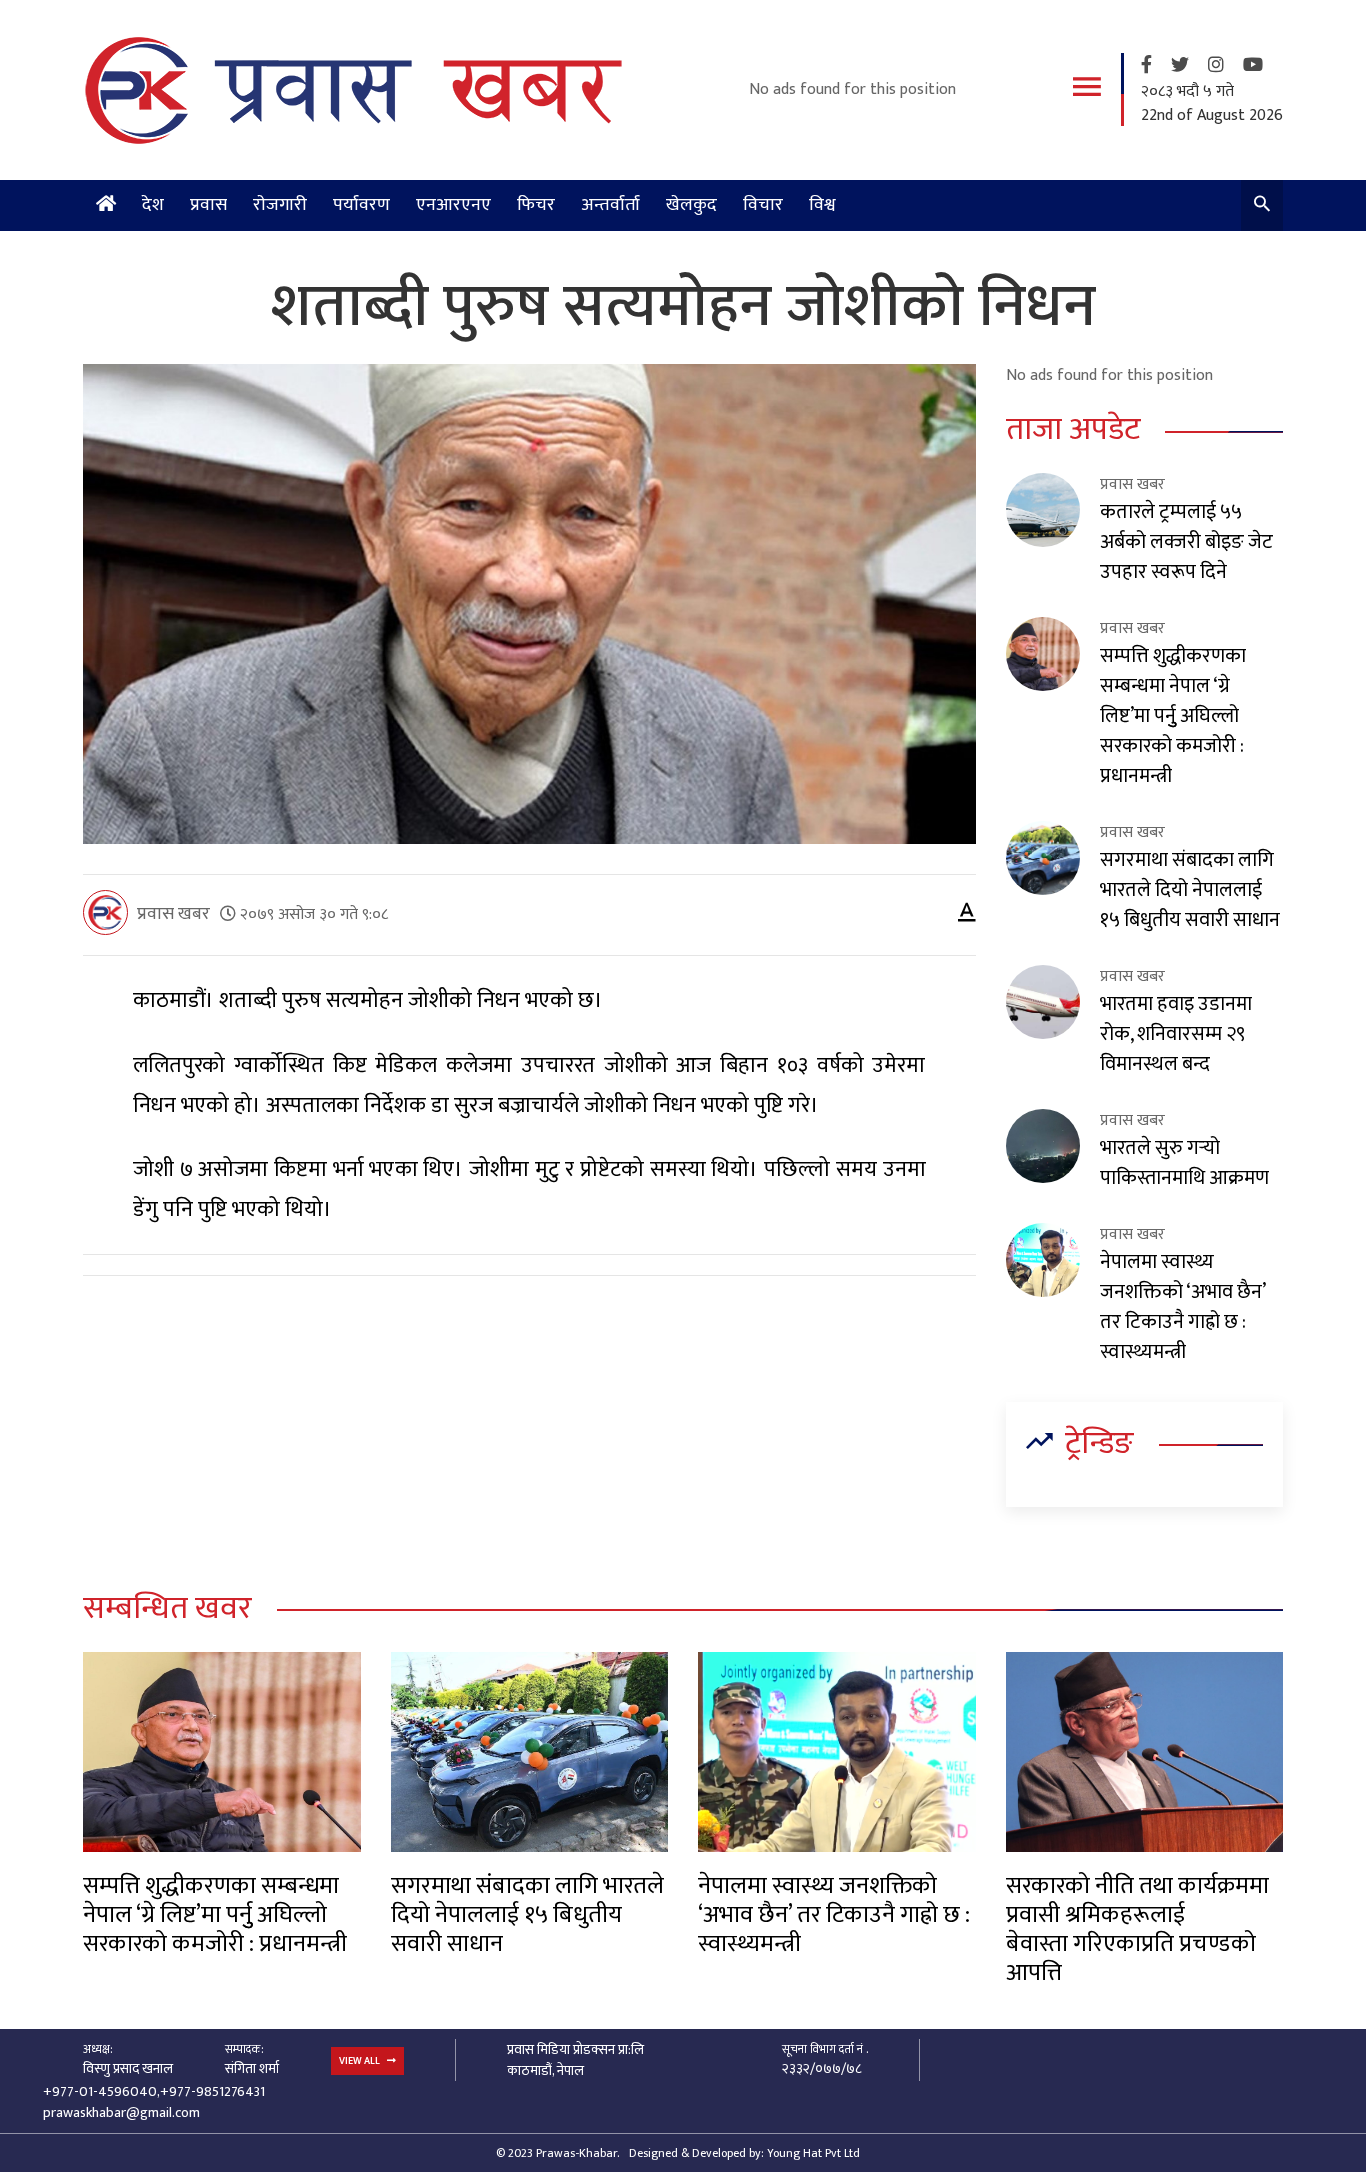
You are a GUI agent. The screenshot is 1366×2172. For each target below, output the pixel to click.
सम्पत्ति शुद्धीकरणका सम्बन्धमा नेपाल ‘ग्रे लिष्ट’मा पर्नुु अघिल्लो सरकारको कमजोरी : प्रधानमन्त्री (1173, 716)
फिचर (536, 205)
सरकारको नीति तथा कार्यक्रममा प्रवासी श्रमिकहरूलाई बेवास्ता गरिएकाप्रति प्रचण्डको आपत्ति (1137, 1930)
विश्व (822, 205)
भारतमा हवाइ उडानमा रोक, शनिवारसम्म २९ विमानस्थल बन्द (1176, 1034)
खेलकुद (691, 205)
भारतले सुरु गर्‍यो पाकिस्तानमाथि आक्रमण (1184, 1163)
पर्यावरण (361, 205)
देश (153, 205)
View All (360, 2061)
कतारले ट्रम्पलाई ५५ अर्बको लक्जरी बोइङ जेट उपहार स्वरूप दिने (1186, 542)
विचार (763, 205)
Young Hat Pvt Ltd (813, 2153)
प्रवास (208, 205)
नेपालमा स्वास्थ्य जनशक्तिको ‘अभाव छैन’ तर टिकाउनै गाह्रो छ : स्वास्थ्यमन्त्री (1182, 1307)
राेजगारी (280, 205)
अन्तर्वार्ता (610, 205)
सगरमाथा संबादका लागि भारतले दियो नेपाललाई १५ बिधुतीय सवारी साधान (1190, 890)
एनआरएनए (453, 205)
